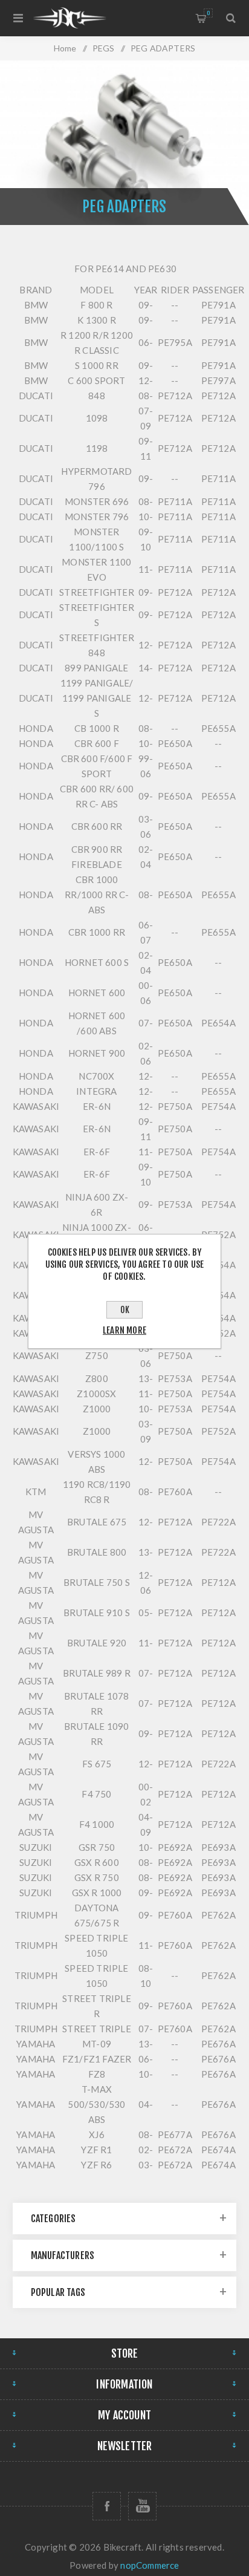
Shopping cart (208, 13)
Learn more (124, 1330)
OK (125, 1310)
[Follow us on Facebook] (107, 2506)
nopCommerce (150, 2565)
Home (65, 48)
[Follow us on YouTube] (142, 2506)
